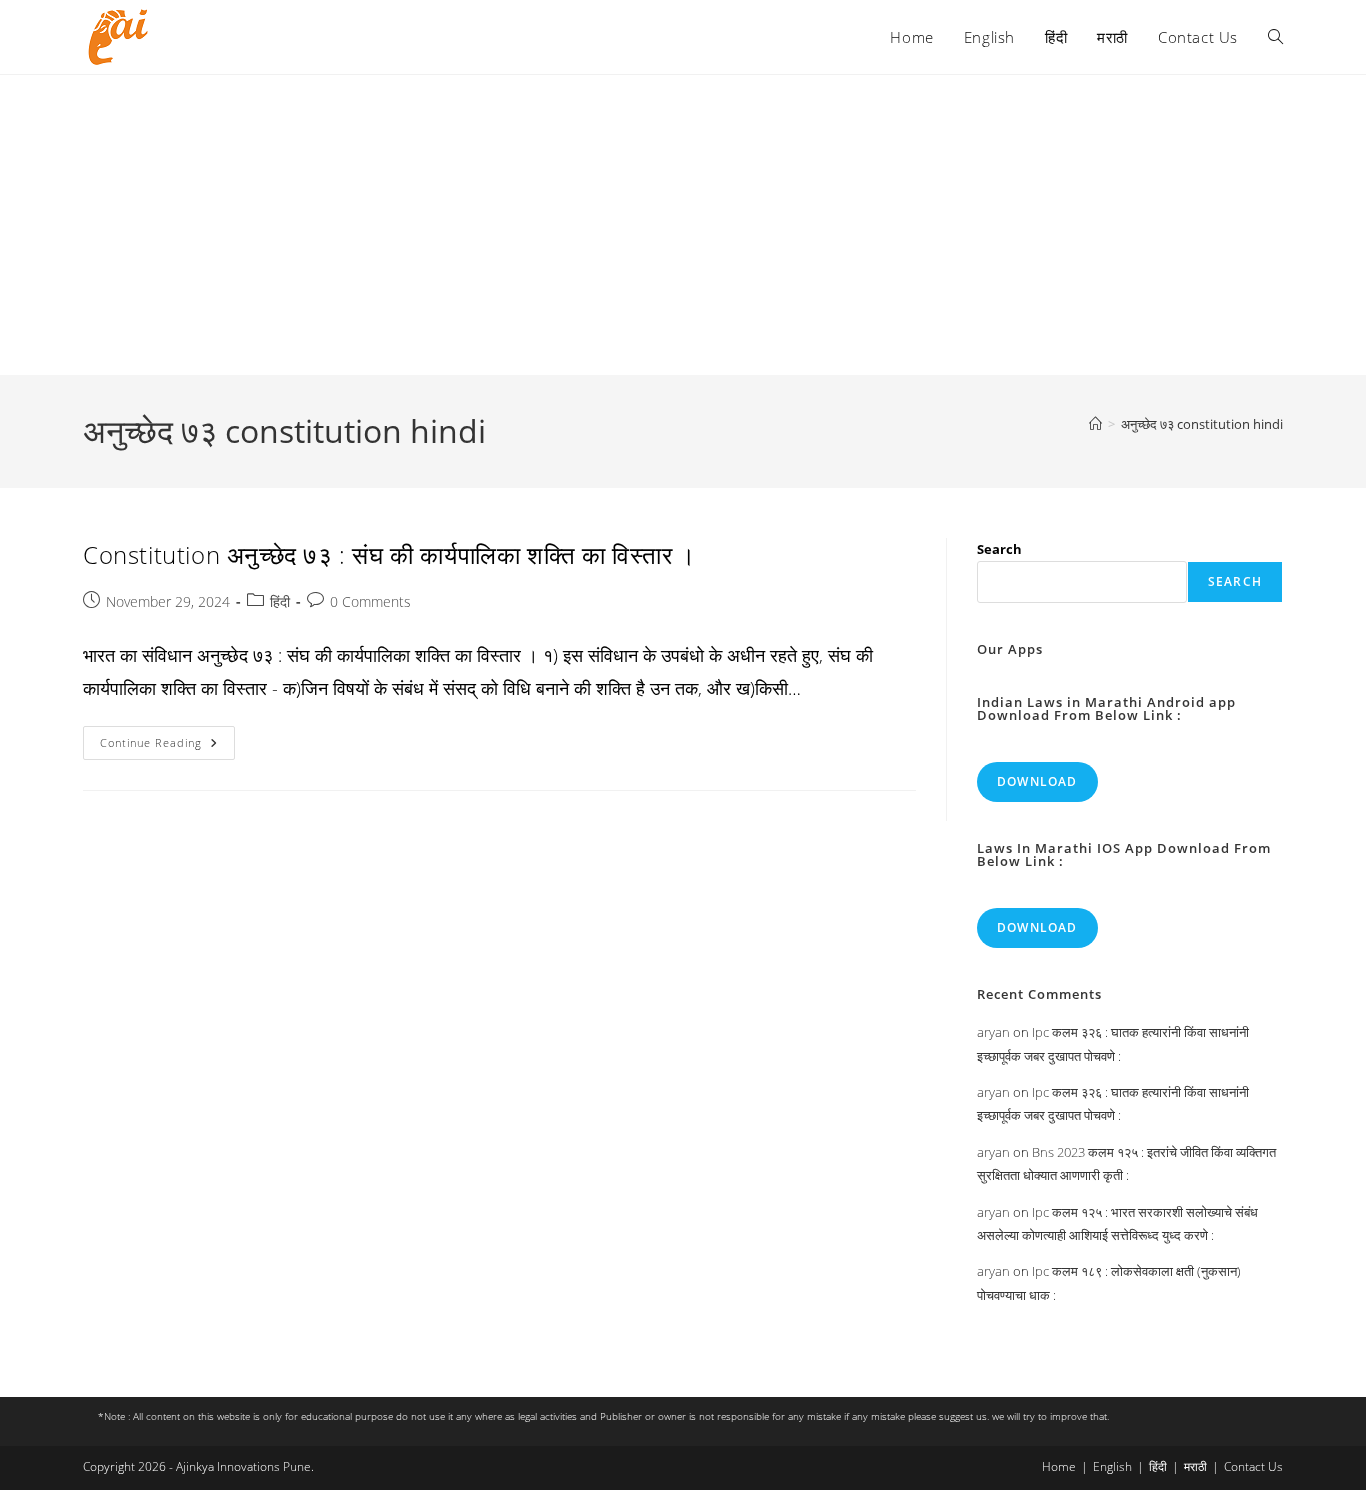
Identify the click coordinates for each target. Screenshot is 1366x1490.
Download (1037, 781)
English (1112, 1466)
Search (999, 549)
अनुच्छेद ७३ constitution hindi (1202, 424)
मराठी (1195, 1466)
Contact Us (1253, 1466)
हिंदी (280, 601)
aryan (993, 1032)
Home (1059, 1466)
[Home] (1095, 424)
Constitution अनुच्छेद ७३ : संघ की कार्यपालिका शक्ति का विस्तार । (389, 554)
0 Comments (370, 601)
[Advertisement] (683, 225)
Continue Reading (167, 746)
